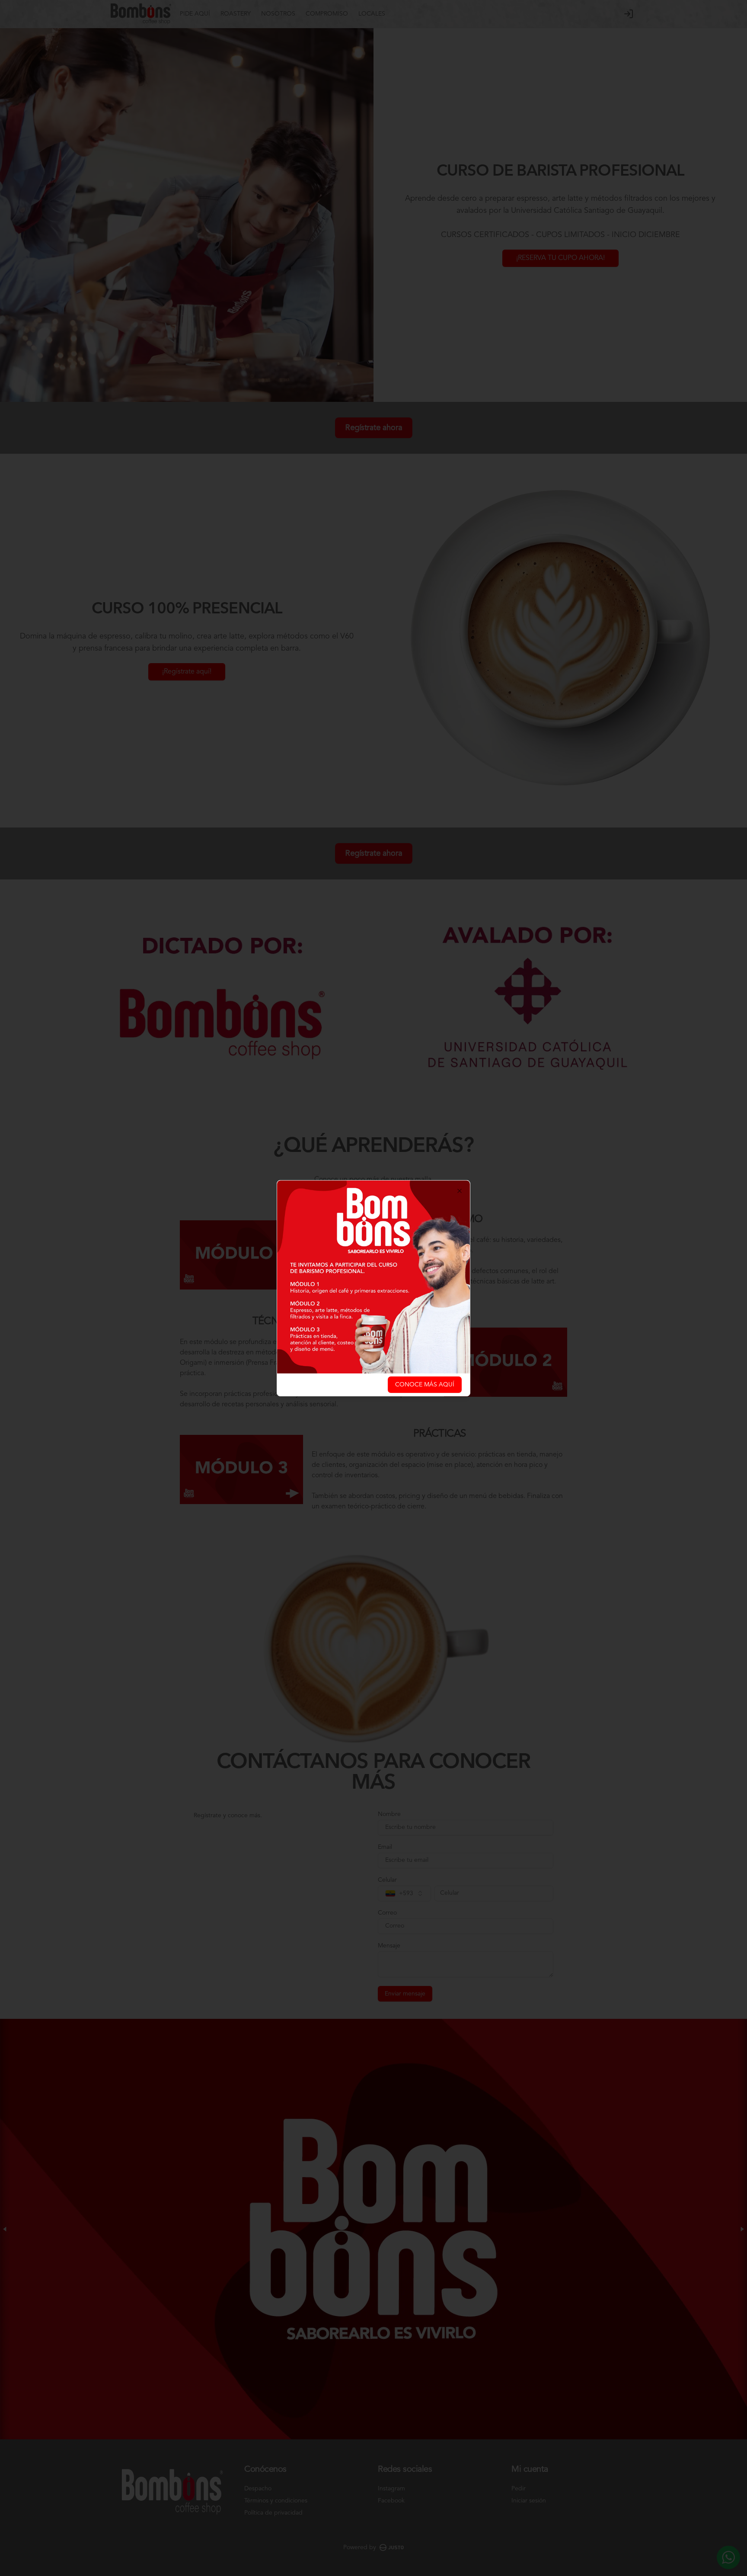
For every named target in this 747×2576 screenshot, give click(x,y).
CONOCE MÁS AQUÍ (425, 1385)
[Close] (460, 1191)
